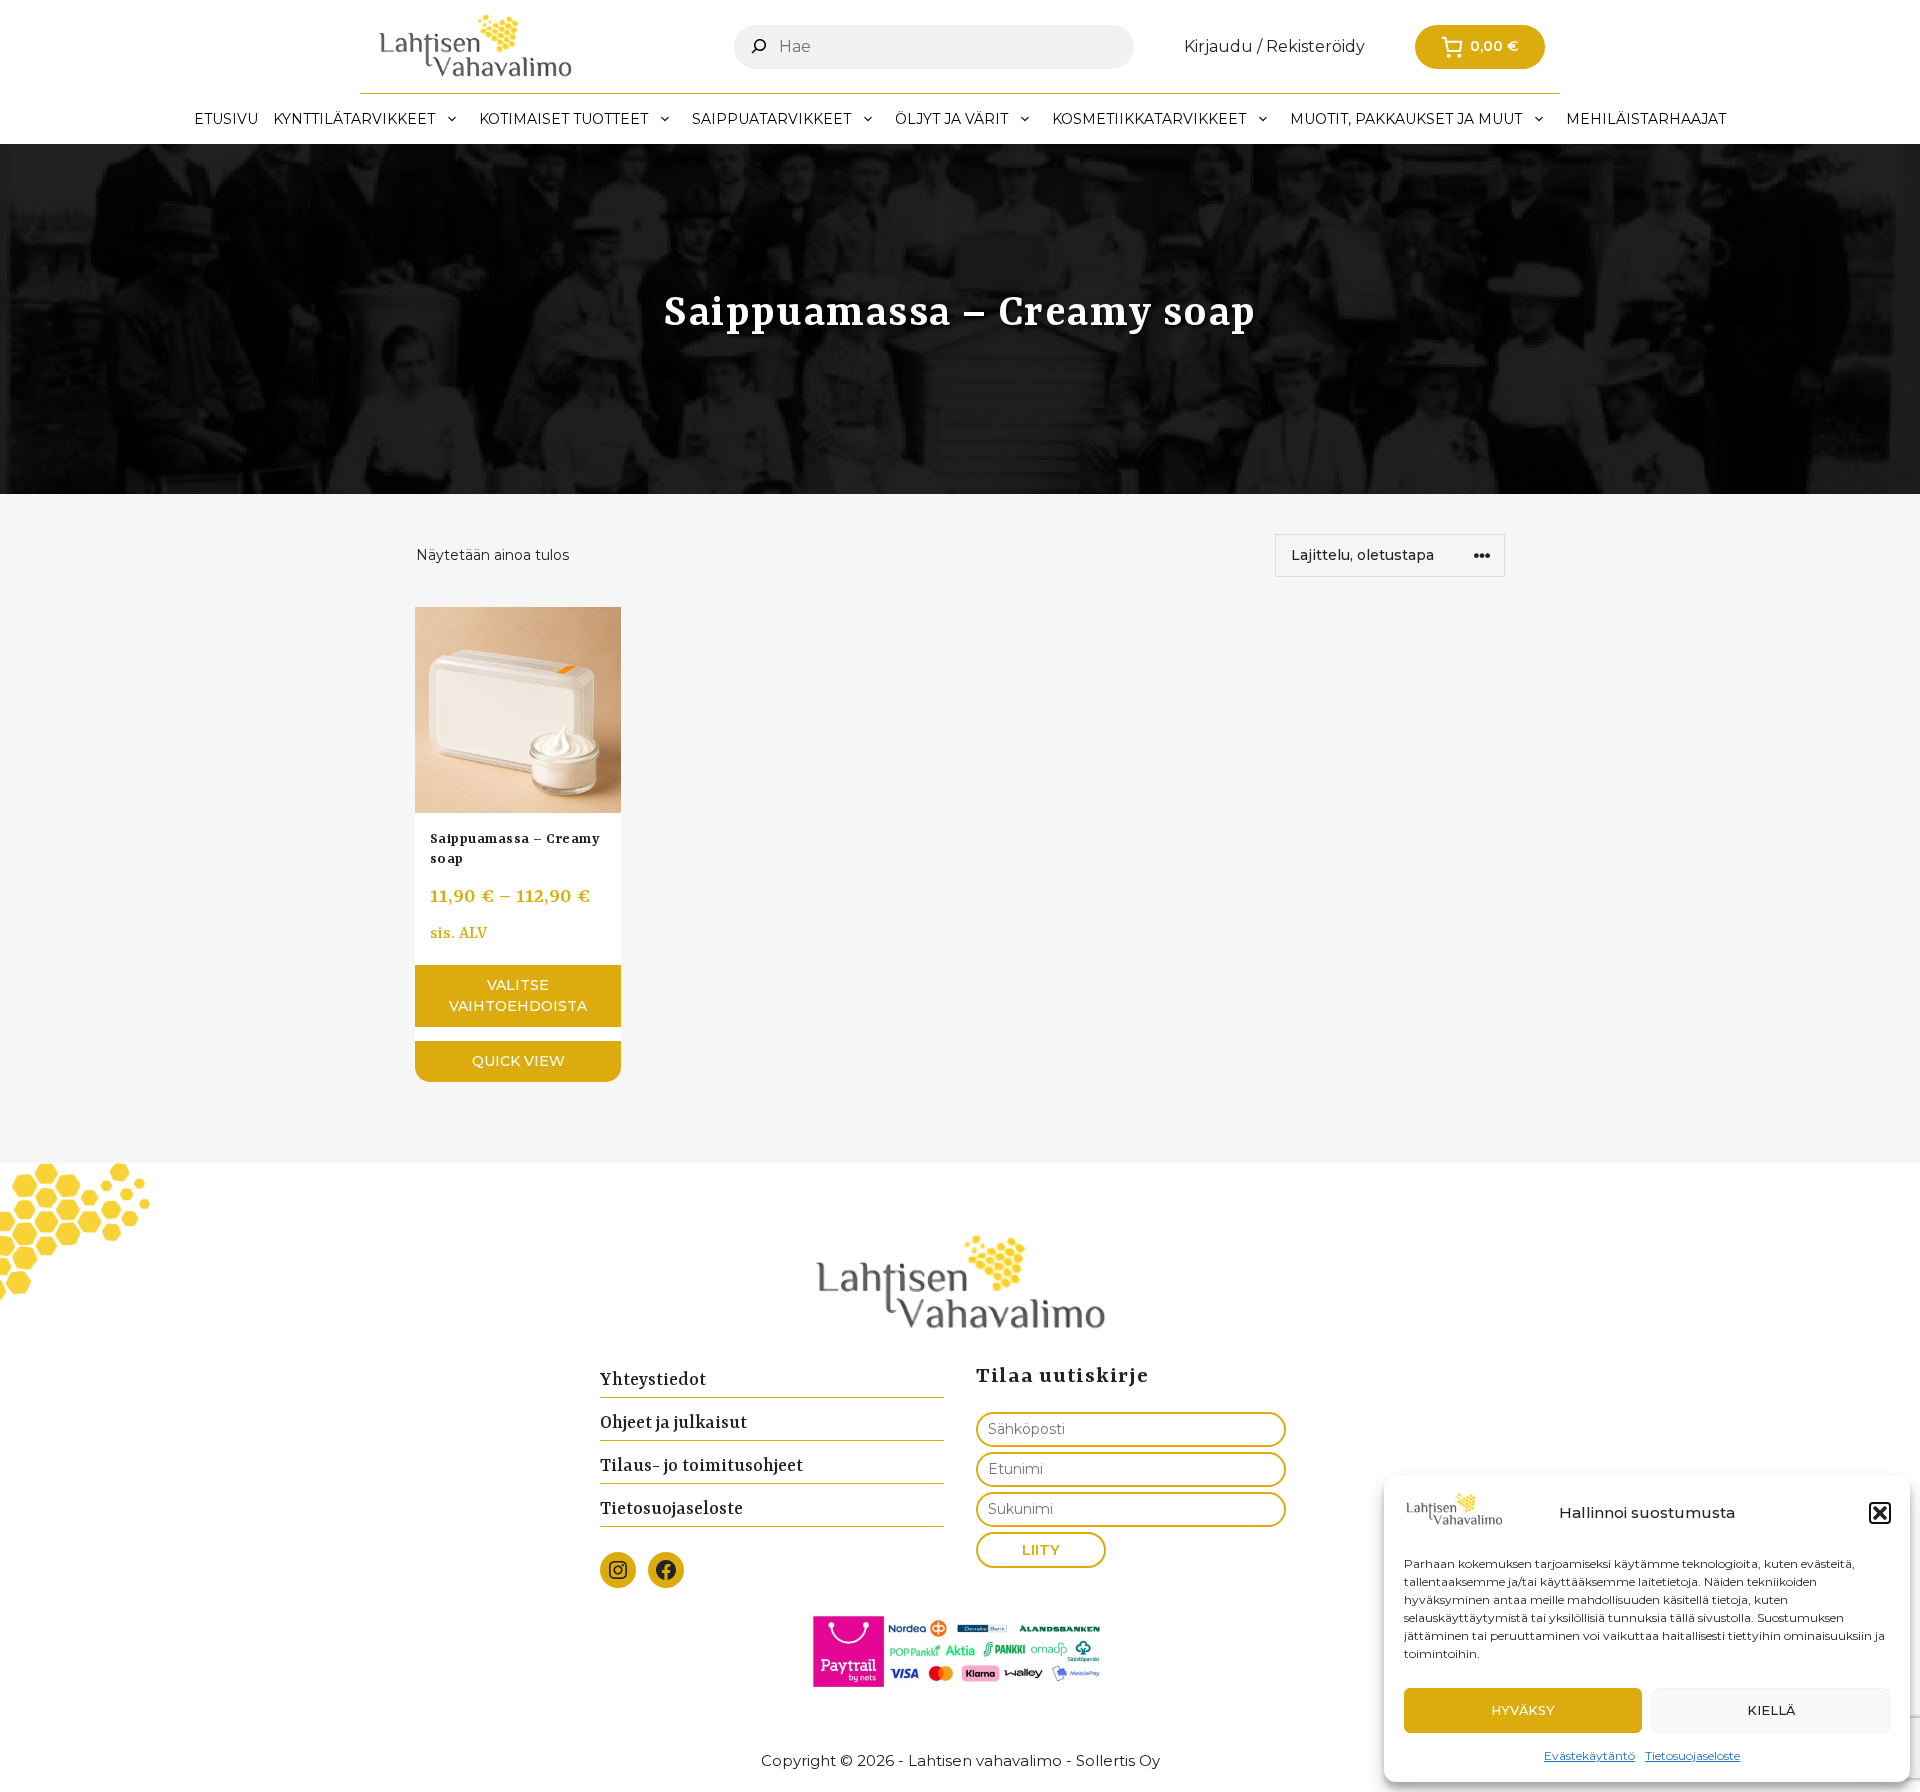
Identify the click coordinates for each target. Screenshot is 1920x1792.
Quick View (518, 1061)
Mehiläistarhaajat (1646, 119)
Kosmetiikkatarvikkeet (1149, 119)
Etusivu (226, 119)
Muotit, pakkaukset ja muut (1406, 119)
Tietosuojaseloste (1692, 1755)
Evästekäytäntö (1589, 1755)
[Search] (759, 46)
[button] (1880, 1513)
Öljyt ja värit (951, 119)
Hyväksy (1523, 1710)
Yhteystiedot (653, 1380)
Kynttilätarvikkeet (354, 119)
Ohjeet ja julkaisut (673, 1423)
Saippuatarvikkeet (771, 119)
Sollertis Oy (1118, 1760)
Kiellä (1771, 1710)
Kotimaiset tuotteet (563, 119)
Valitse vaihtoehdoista (518, 995)
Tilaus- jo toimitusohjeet (701, 1466)
